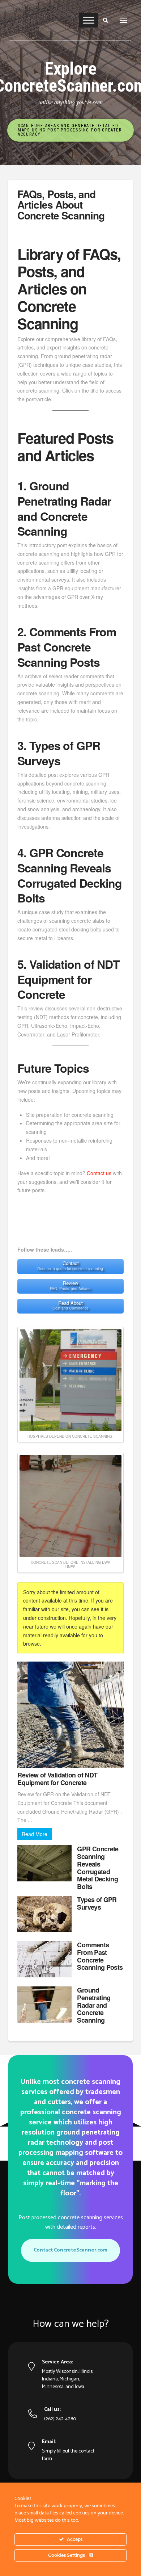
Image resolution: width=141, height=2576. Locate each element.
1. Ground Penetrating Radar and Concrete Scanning (64, 508)
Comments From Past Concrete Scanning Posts (100, 1956)
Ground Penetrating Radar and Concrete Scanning (94, 2005)
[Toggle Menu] (89, 20)
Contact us (99, 1173)
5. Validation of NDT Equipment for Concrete (69, 979)
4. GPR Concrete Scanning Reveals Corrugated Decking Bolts (70, 875)
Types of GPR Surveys (97, 1903)
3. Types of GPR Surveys (59, 753)
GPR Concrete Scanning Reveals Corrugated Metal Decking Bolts (98, 1868)
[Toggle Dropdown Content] (123, 20)
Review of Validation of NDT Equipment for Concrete (57, 1779)
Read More (35, 1834)
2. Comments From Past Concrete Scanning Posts (67, 647)
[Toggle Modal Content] (106, 20)
